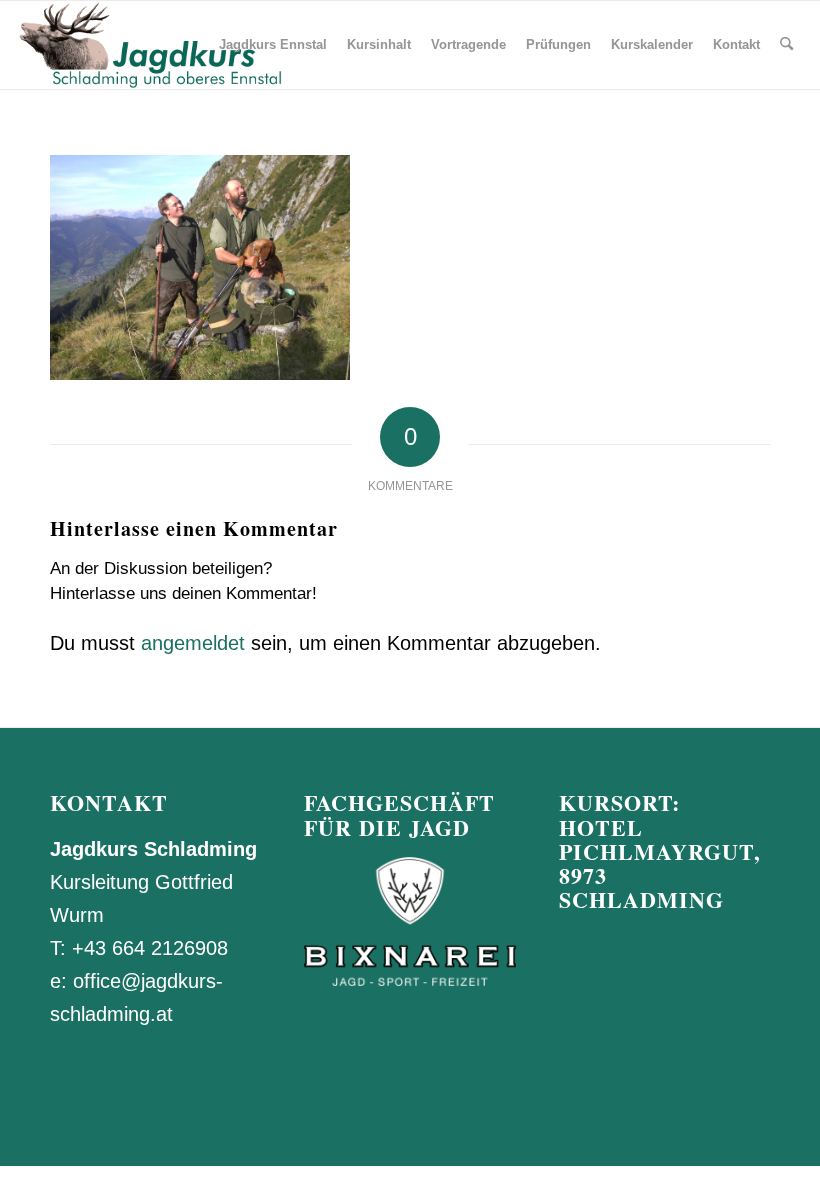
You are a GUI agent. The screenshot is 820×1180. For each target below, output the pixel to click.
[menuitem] (273, 45)
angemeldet (193, 643)
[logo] (149, 45)
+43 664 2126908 (150, 948)
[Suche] (786, 45)
